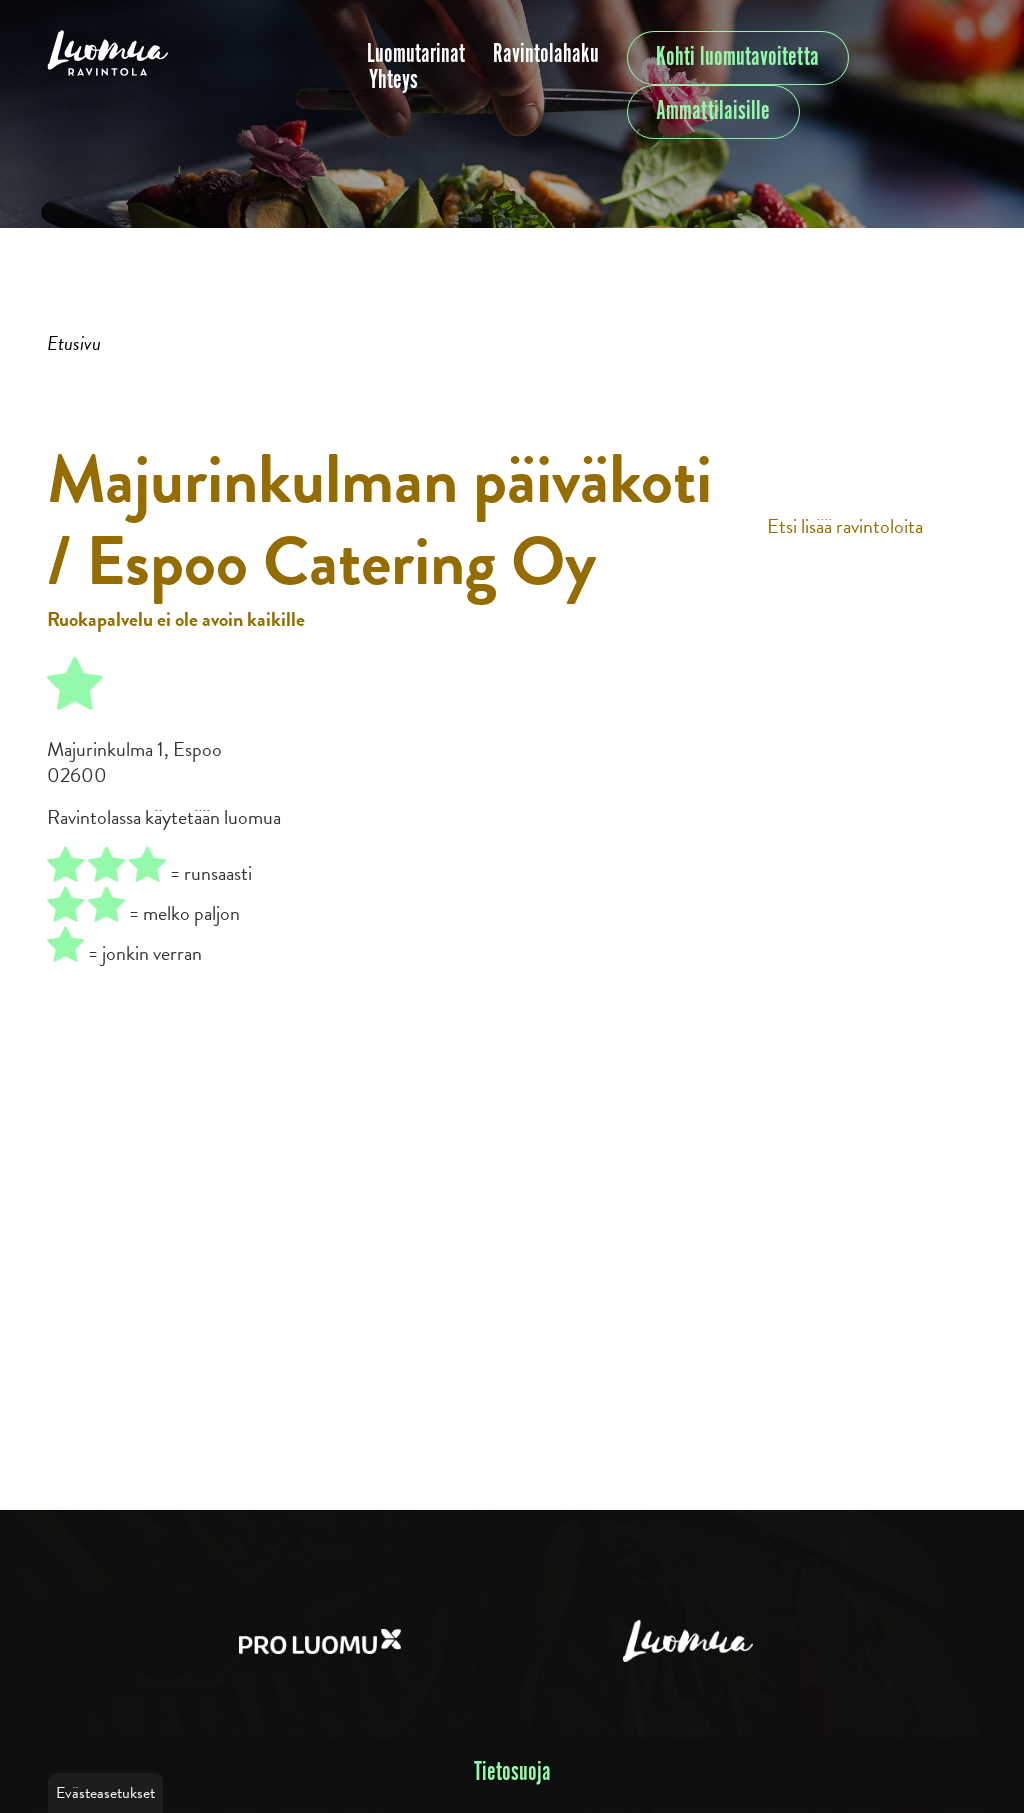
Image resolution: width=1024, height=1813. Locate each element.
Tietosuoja (512, 1772)
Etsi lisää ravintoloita (845, 526)
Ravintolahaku (546, 54)
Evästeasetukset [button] (105, 1793)
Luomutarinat (416, 54)
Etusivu (74, 343)
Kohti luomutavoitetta (737, 57)
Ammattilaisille (713, 111)
